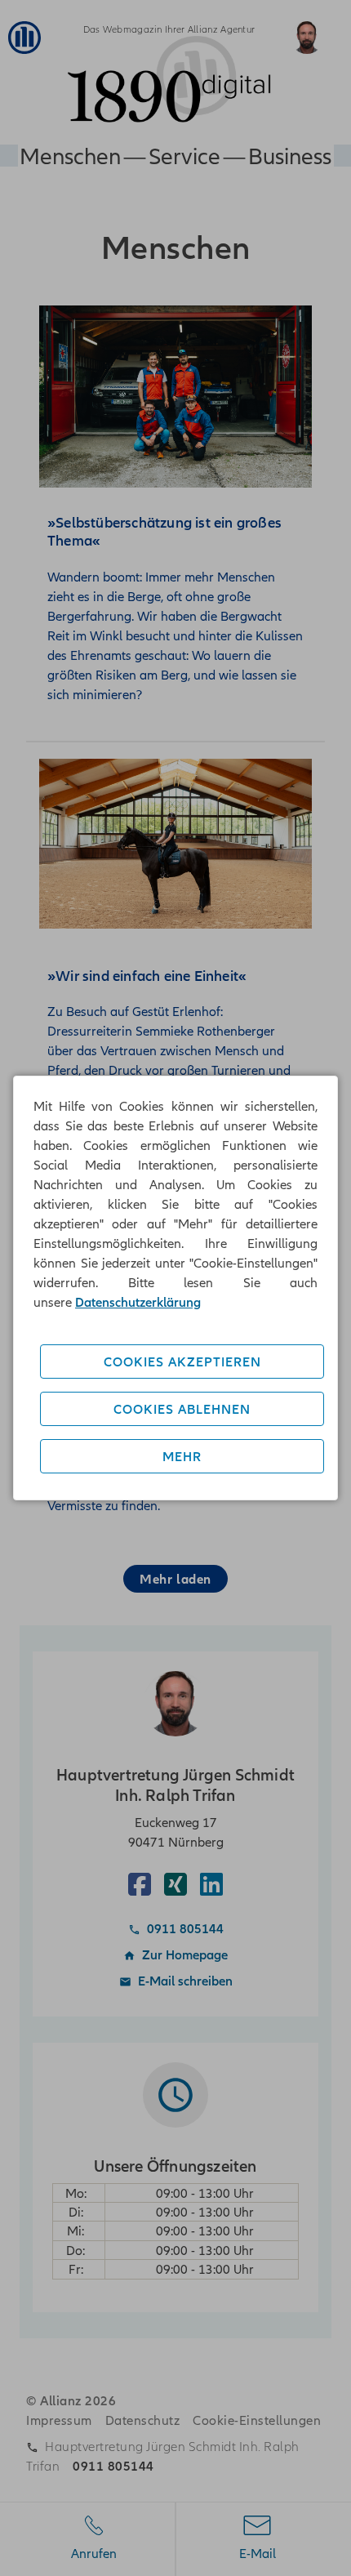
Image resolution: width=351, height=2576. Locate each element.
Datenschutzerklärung (138, 1302)
